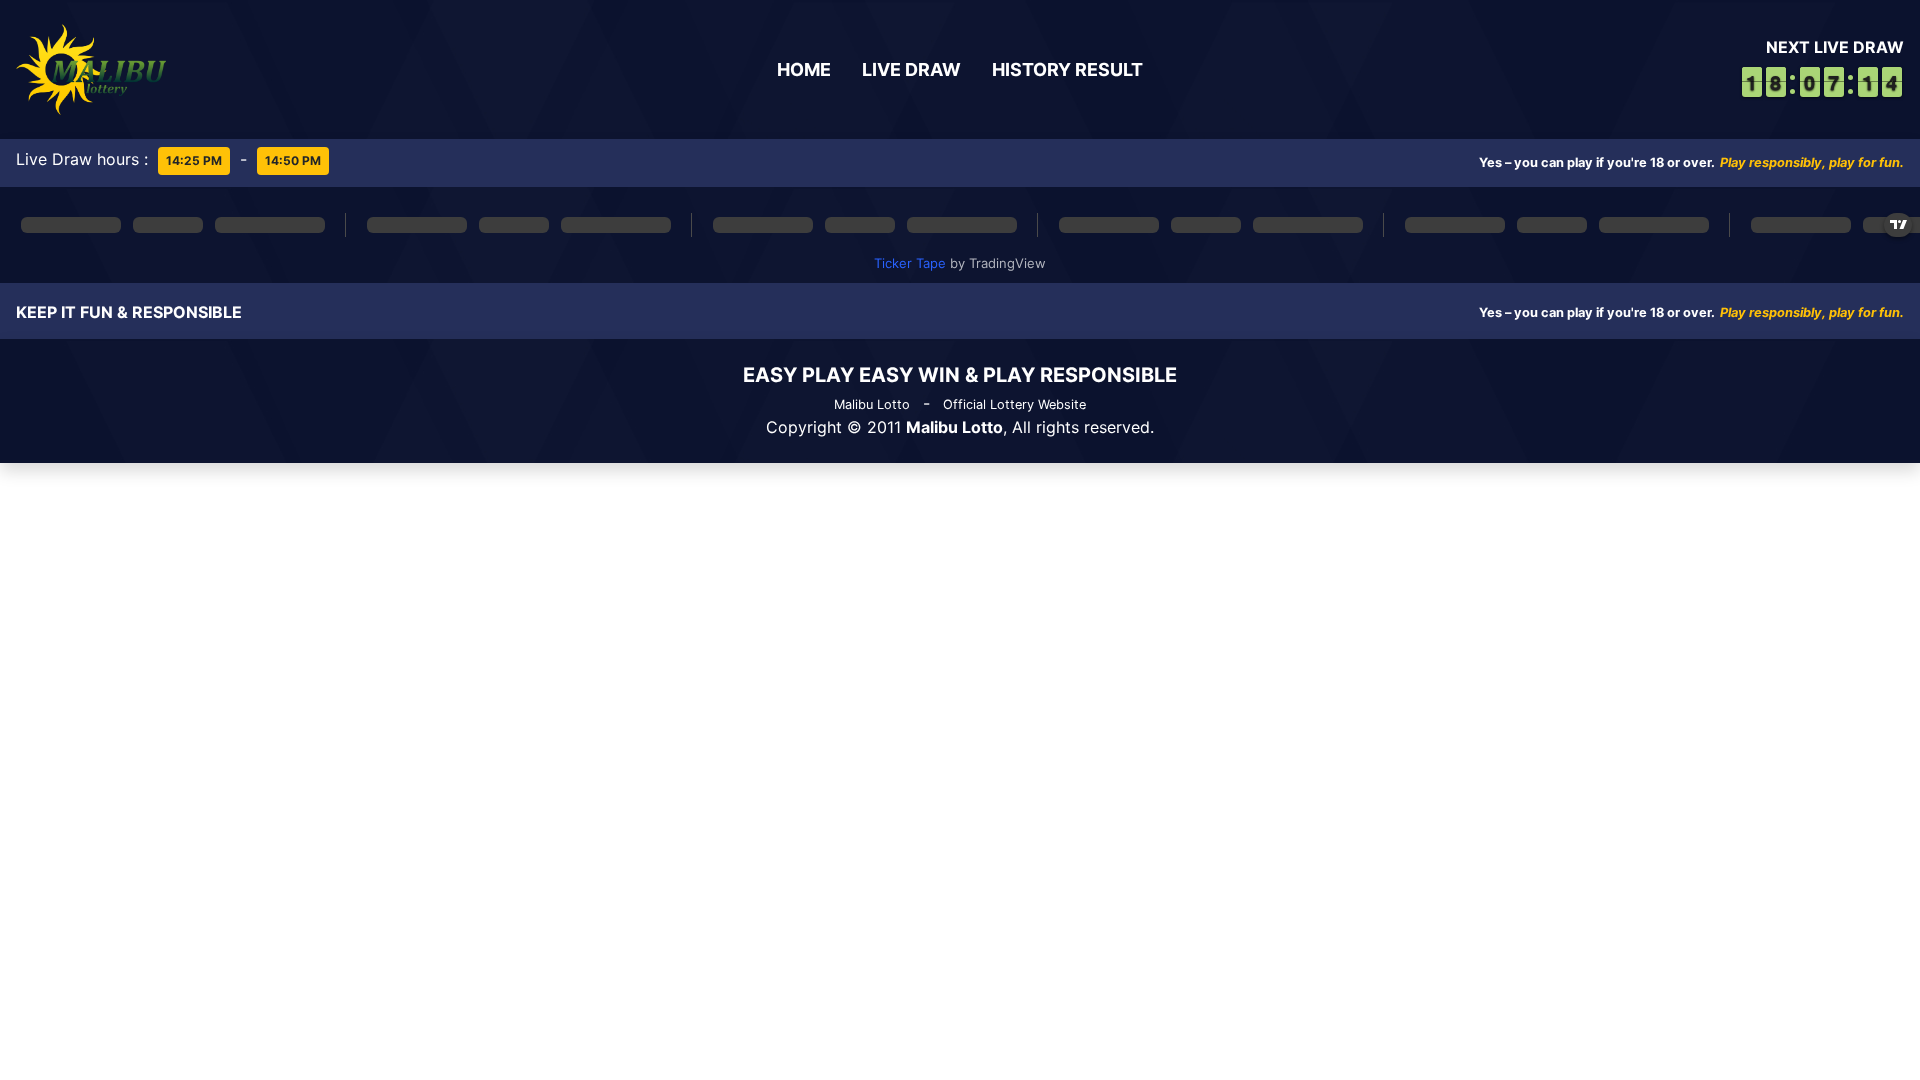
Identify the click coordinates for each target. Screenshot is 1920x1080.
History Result (1067, 69)
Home (804, 69)
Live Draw (911, 69)
